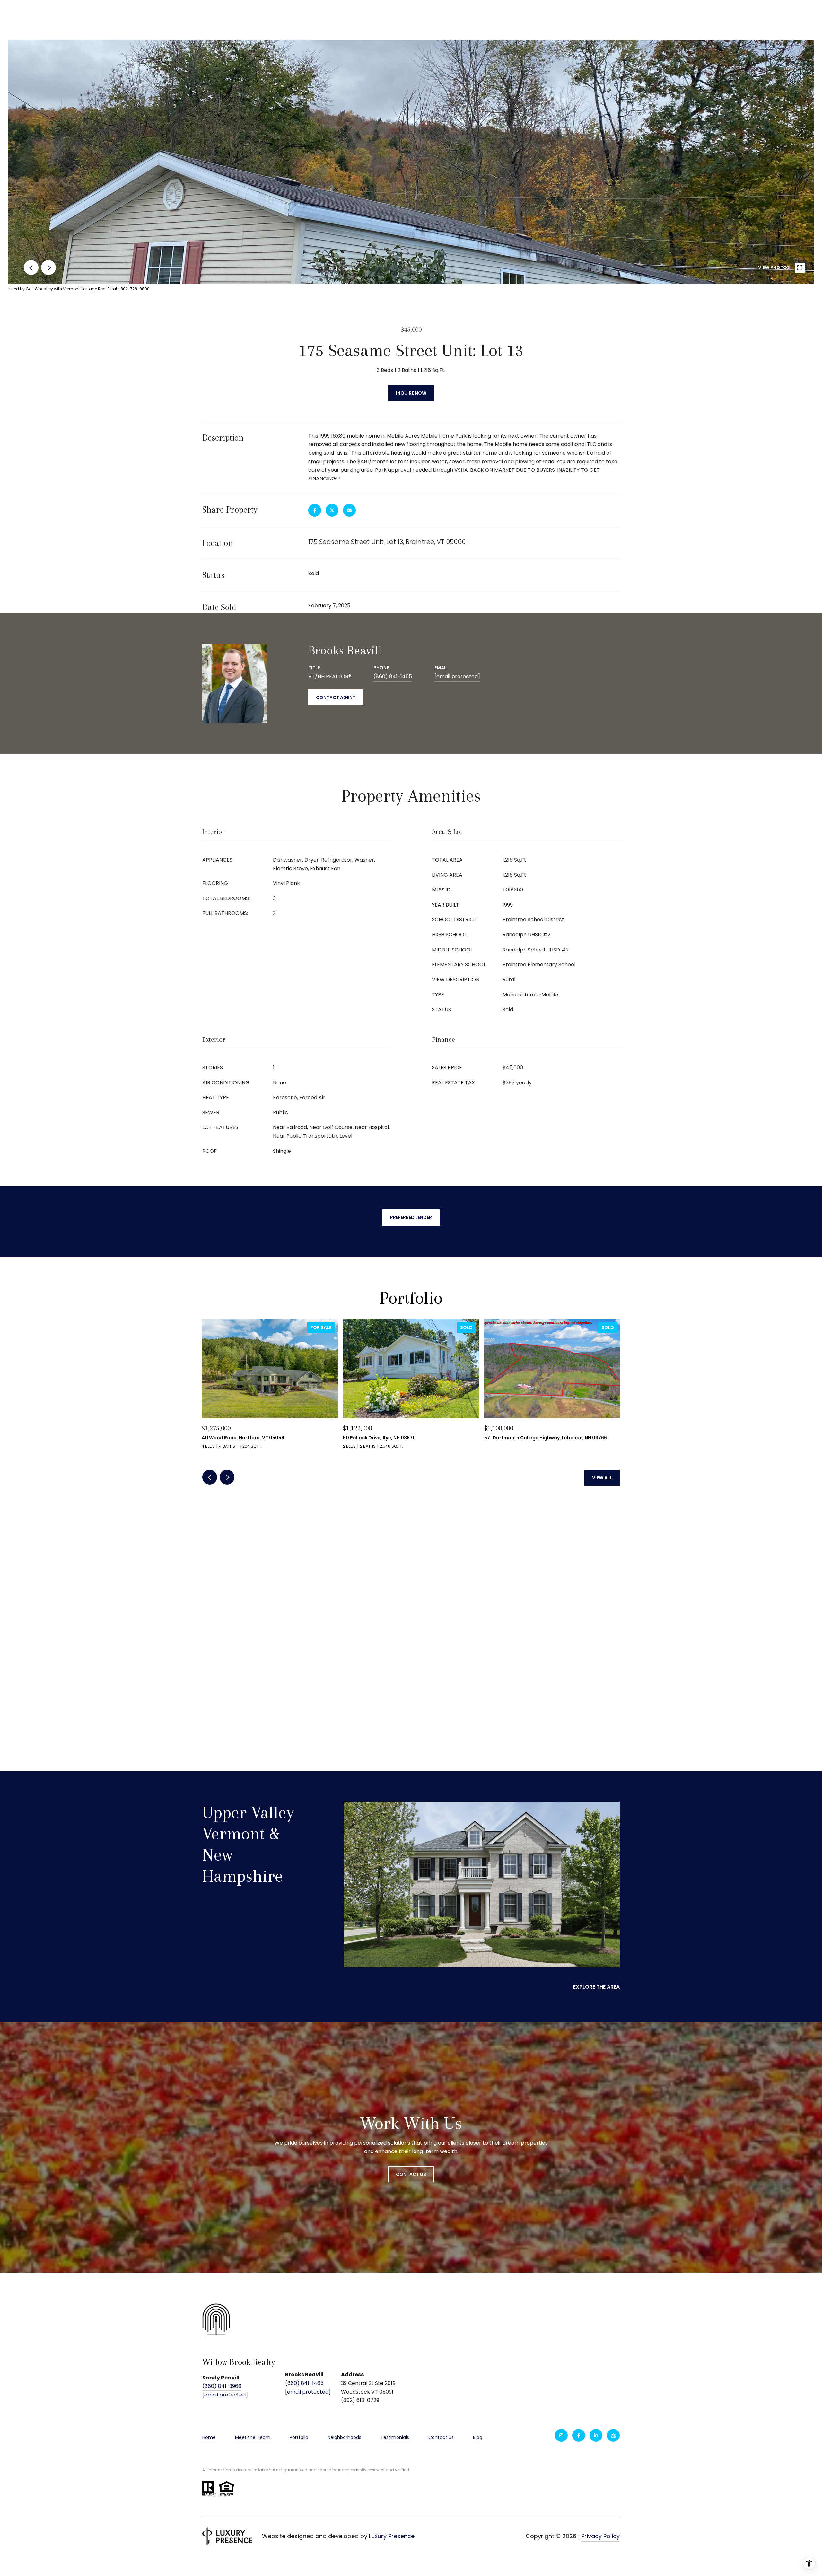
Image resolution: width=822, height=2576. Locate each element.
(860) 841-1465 (393, 676)
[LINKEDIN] (596, 2435)
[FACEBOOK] (579, 2435)
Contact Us (441, 2438)
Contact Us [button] (411, 2174)
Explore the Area (596, 1987)
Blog (478, 2437)
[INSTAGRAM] (561, 2435)
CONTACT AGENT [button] (336, 697)
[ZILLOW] (613, 2435)
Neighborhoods (344, 2437)
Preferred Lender (411, 1217)
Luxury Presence (392, 2536)
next (48, 267)
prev (31, 267)
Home (209, 2437)
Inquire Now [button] (411, 393)
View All (602, 1478)
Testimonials (395, 2437)
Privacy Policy (600, 2536)
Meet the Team (253, 2437)
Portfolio (299, 2437)
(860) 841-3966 (222, 2386)
